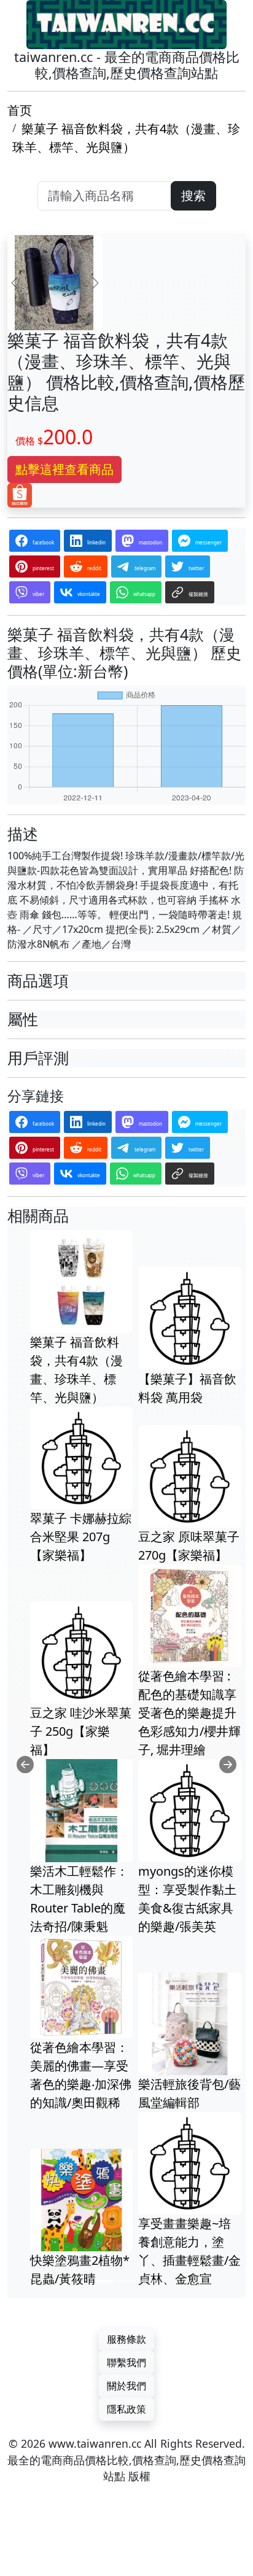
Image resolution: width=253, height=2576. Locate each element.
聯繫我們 (126, 2362)
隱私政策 (126, 2409)
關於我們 (126, 2386)
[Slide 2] (126, 2281)
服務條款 (126, 2339)
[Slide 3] (149, 2281)
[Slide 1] (104, 2281)
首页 (20, 110)
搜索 (193, 195)
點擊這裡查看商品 (64, 469)
